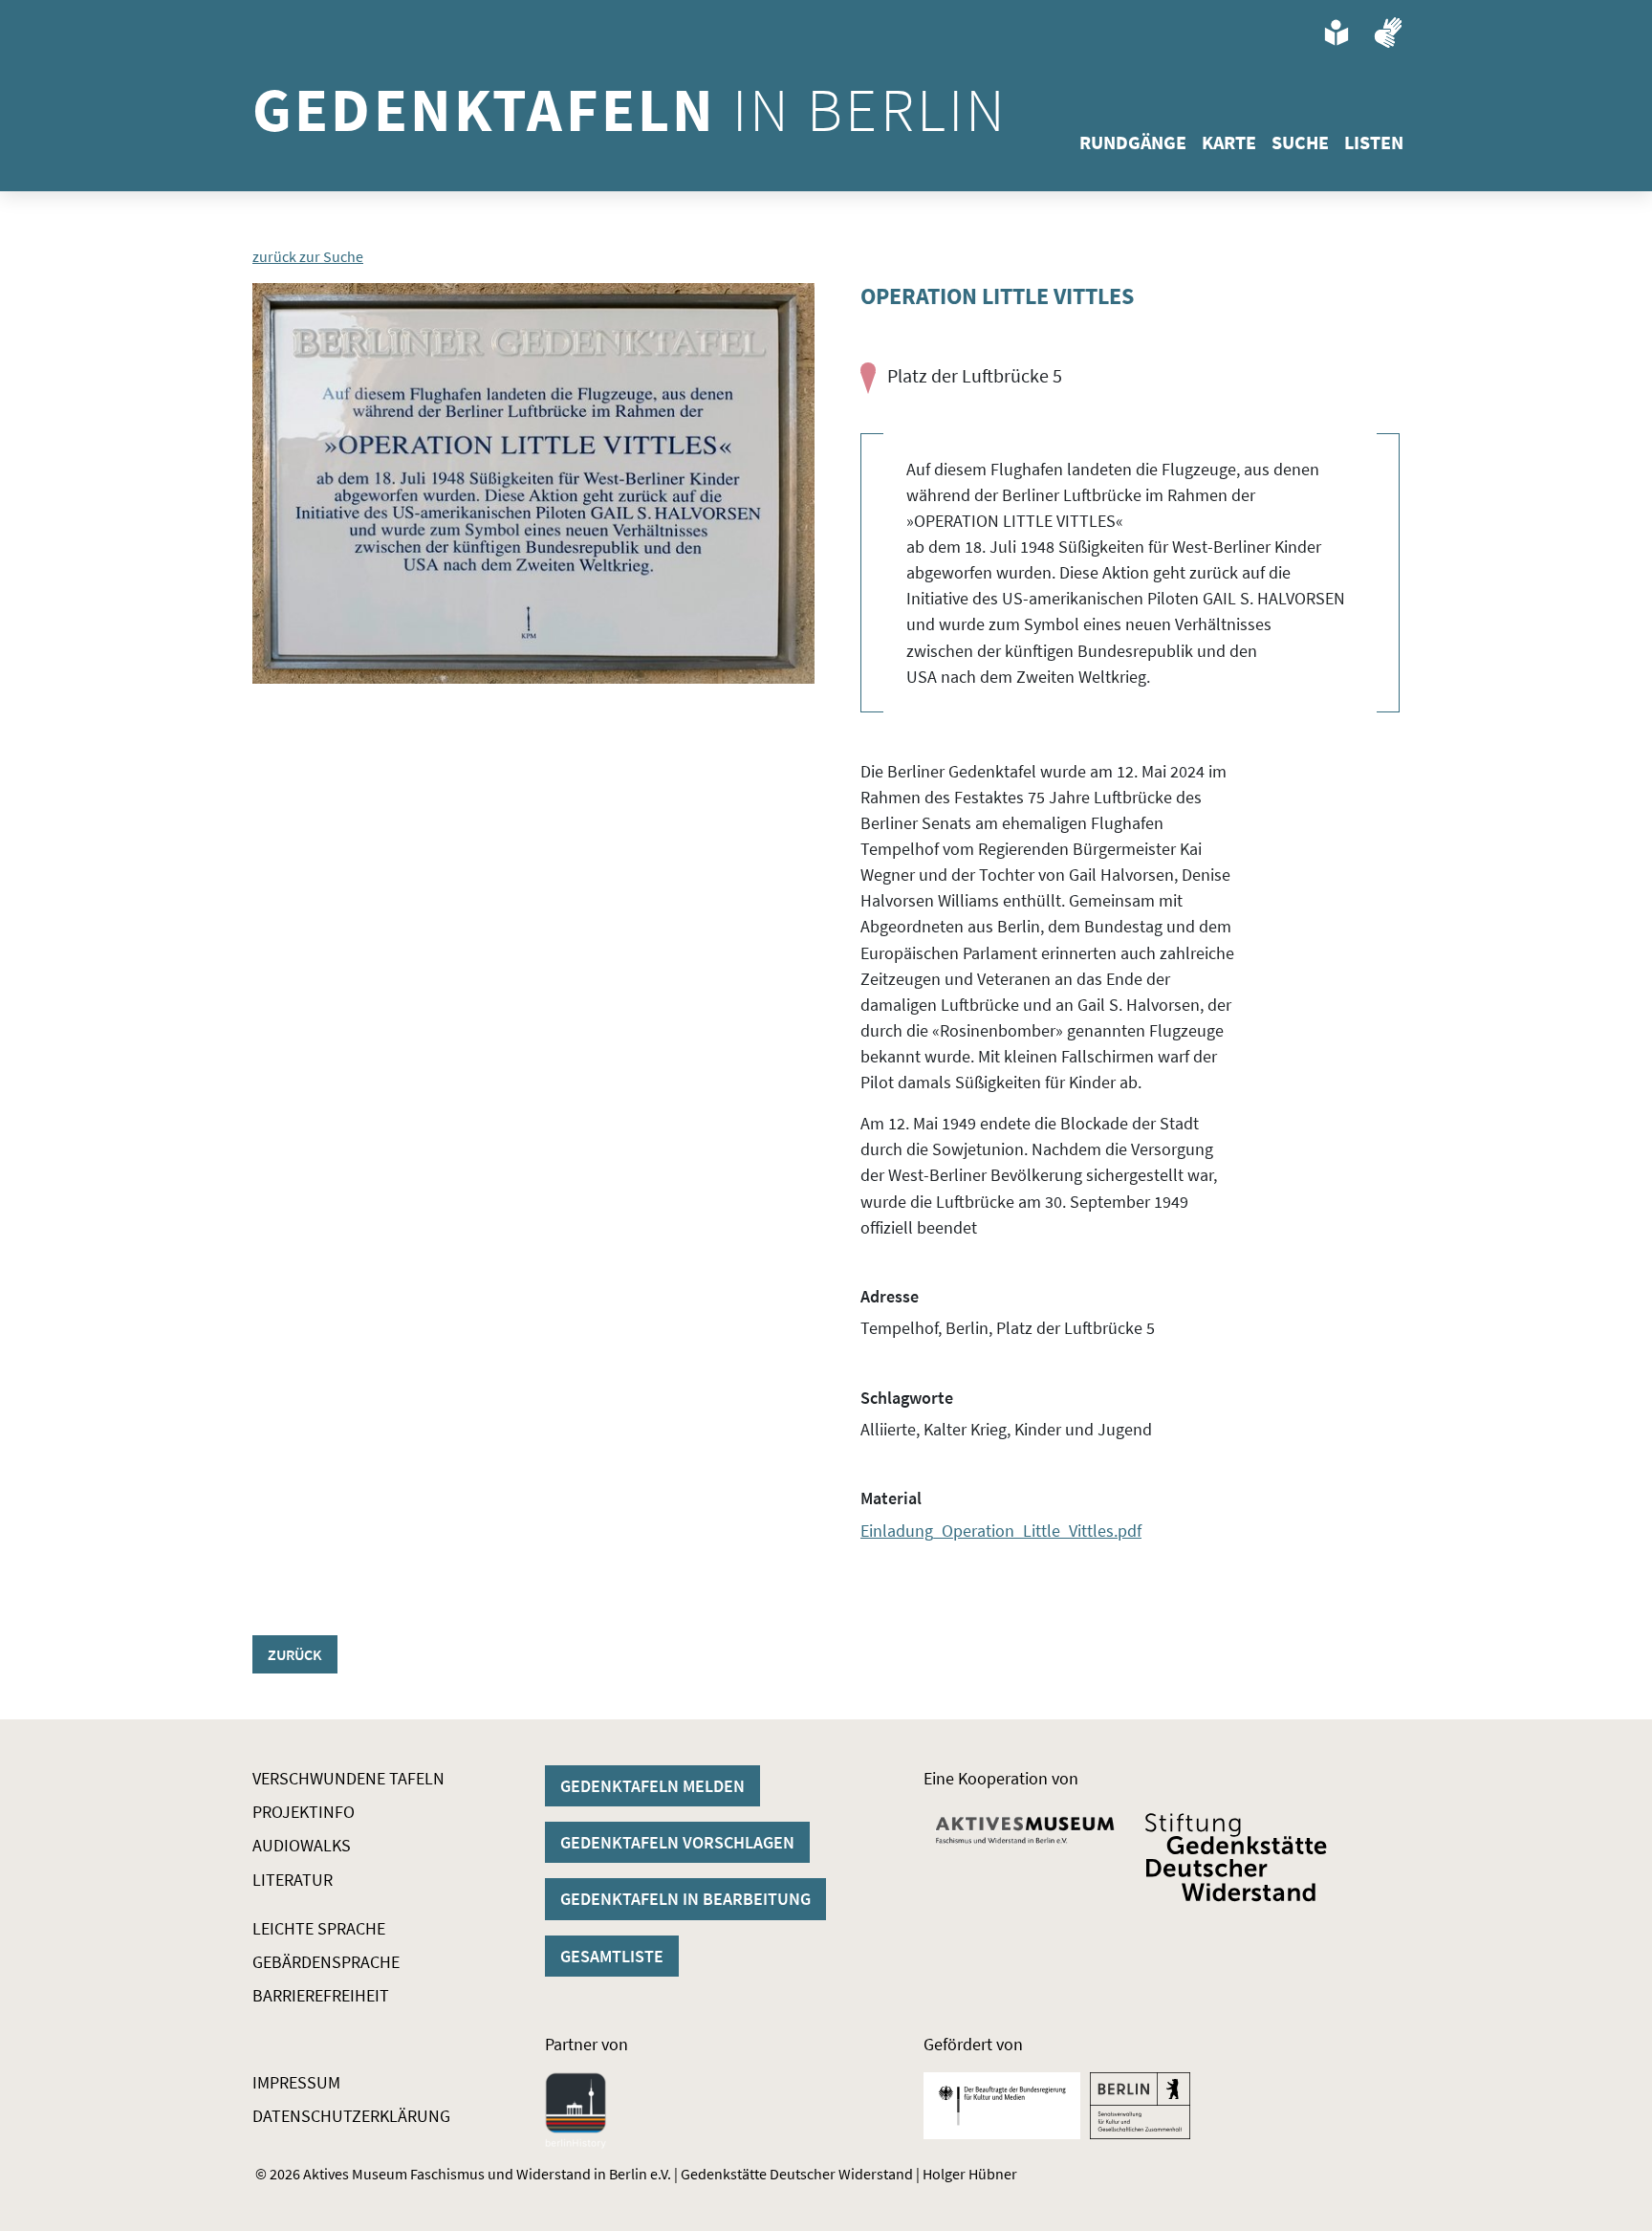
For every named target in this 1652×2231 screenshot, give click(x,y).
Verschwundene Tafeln (348, 1778)
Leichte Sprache (319, 1928)
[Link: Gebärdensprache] (1388, 33)
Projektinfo (304, 1812)
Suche (1300, 142)
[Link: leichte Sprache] (1337, 33)
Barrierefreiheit (321, 1995)
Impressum (296, 2082)
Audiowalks (302, 1845)
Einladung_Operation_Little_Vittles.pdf (1001, 1531)
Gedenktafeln (630, 109)
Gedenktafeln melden (652, 1786)
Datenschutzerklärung (351, 2116)
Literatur (293, 1880)
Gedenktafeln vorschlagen (677, 1842)
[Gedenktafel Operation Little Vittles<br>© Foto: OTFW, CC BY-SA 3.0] (533, 483)
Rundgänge (1133, 142)
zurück (295, 1654)
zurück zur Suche (308, 256)
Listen (1374, 142)
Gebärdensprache (326, 1962)
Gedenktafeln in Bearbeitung (685, 1899)
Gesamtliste (612, 1956)
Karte (1229, 142)
